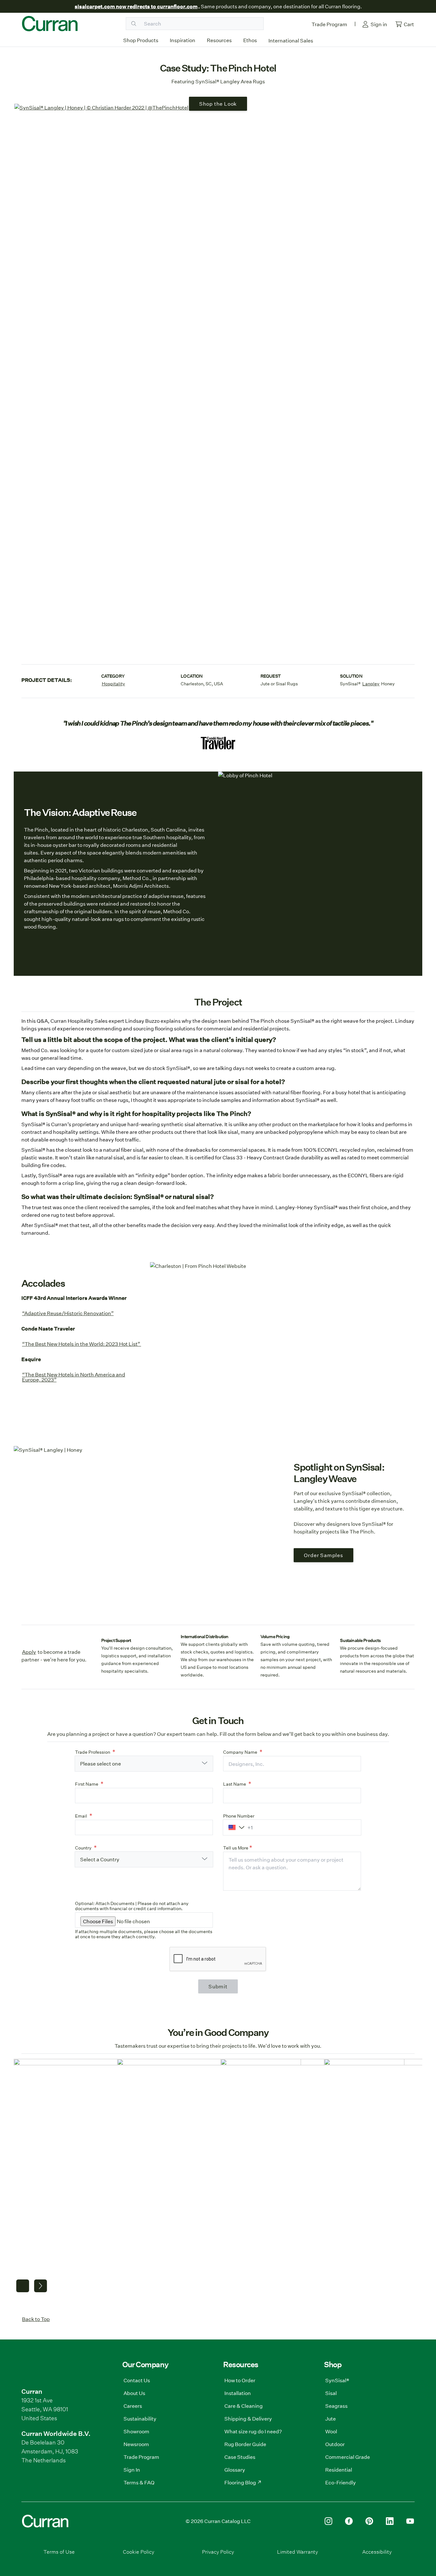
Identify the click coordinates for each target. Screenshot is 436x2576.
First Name (87, 1784)
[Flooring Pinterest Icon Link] (369, 2521)
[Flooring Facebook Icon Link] (349, 2521)
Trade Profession (93, 1752)
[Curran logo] (50, 24)
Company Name (240, 1752)
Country (83, 1848)
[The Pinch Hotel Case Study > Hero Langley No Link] (218, 373)
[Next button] (41, 2286)
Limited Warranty (297, 2552)
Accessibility (377, 2552)
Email (81, 1816)
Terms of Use (59, 2552)
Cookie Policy (139, 2552)
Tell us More (236, 1848)
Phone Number (239, 1816)
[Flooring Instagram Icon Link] (328, 2521)
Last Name (235, 1784)
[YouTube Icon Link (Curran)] (410, 2521)
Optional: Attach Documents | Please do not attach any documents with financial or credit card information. (132, 1906)
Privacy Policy (218, 2552)
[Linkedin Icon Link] (390, 2521)
